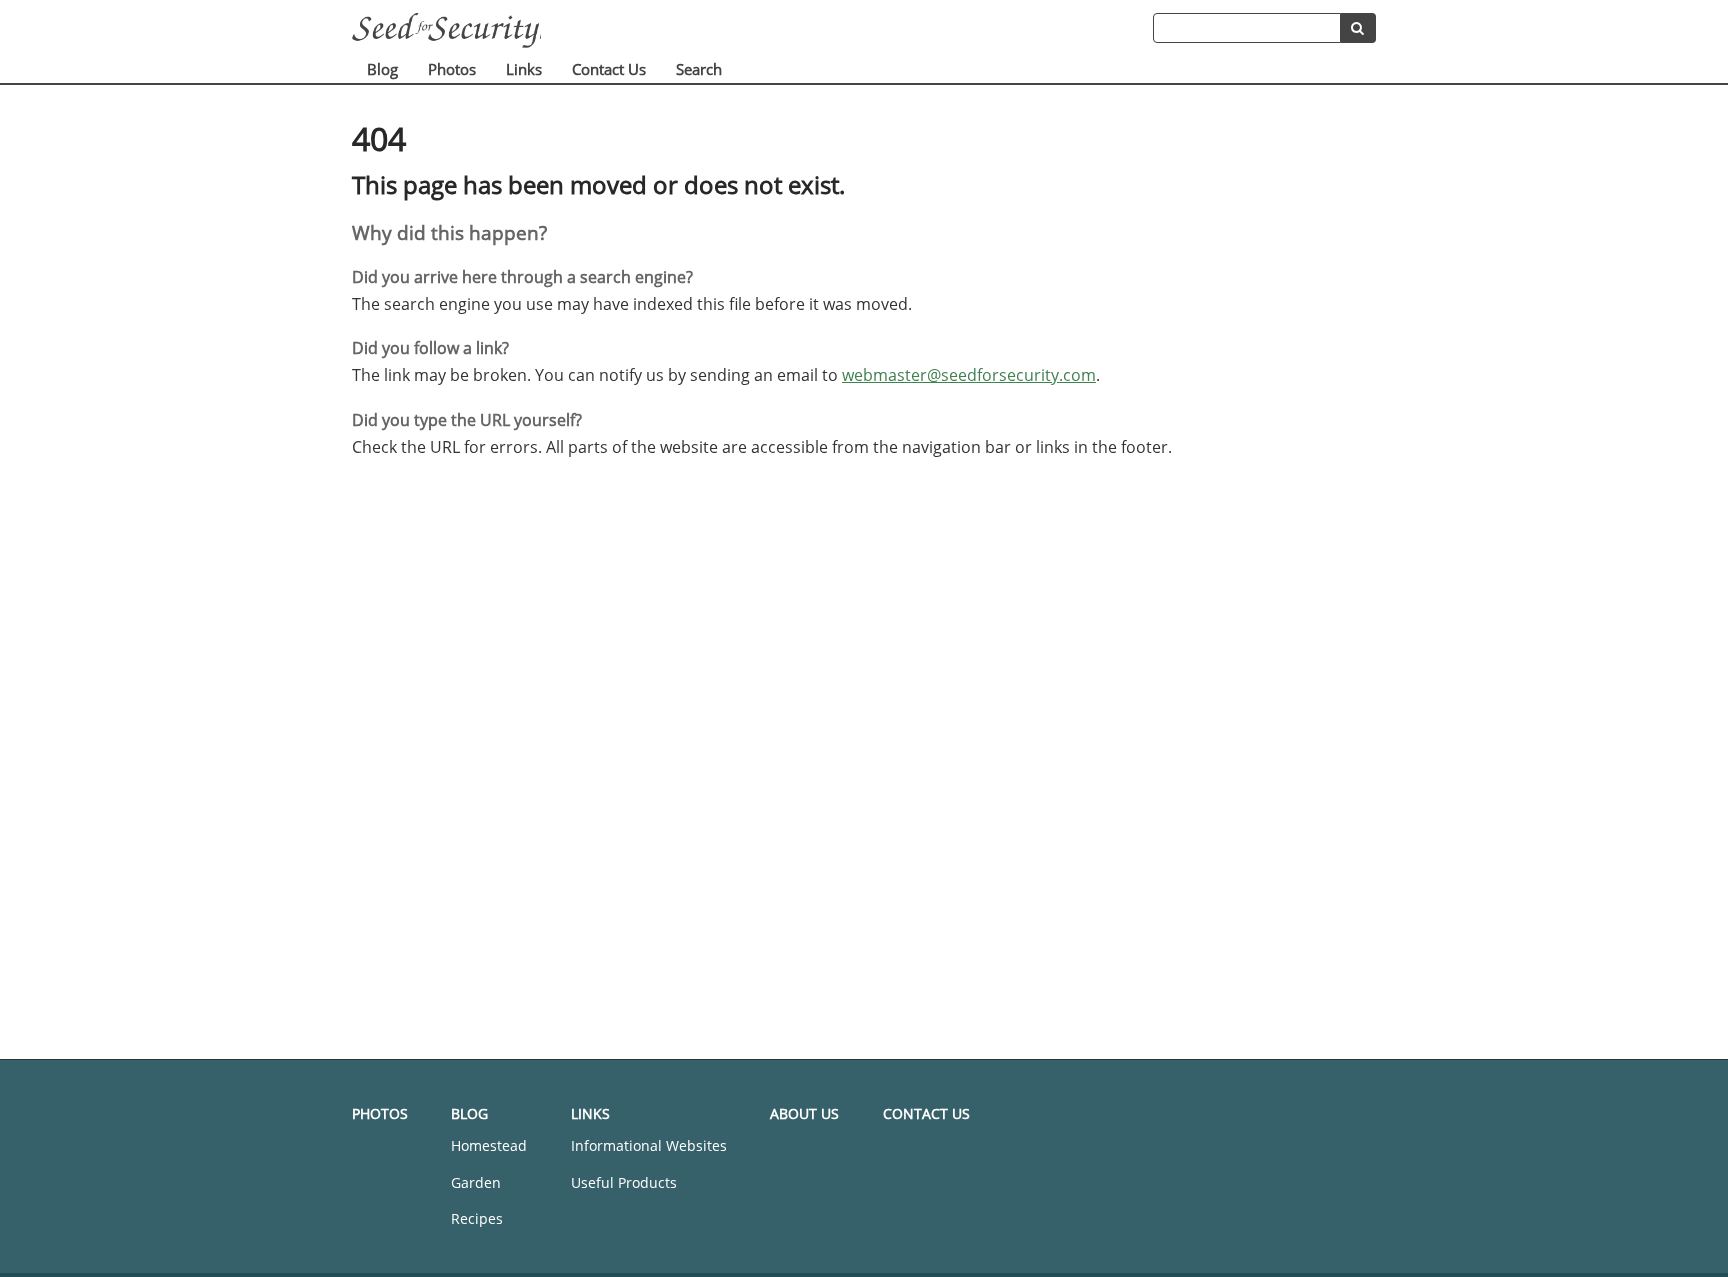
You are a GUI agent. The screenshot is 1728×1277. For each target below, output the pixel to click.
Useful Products (624, 1182)
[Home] (752, 30)
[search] (1358, 28)
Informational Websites (649, 1145)
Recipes (477, 1218)
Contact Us (609, 69)
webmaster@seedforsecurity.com (969, 375)
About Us (804, 1113)
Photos (452, 69)
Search (699, 69)
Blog (382, 69)
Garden (476, 1182)
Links (524, 69)
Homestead (489, 1145)
